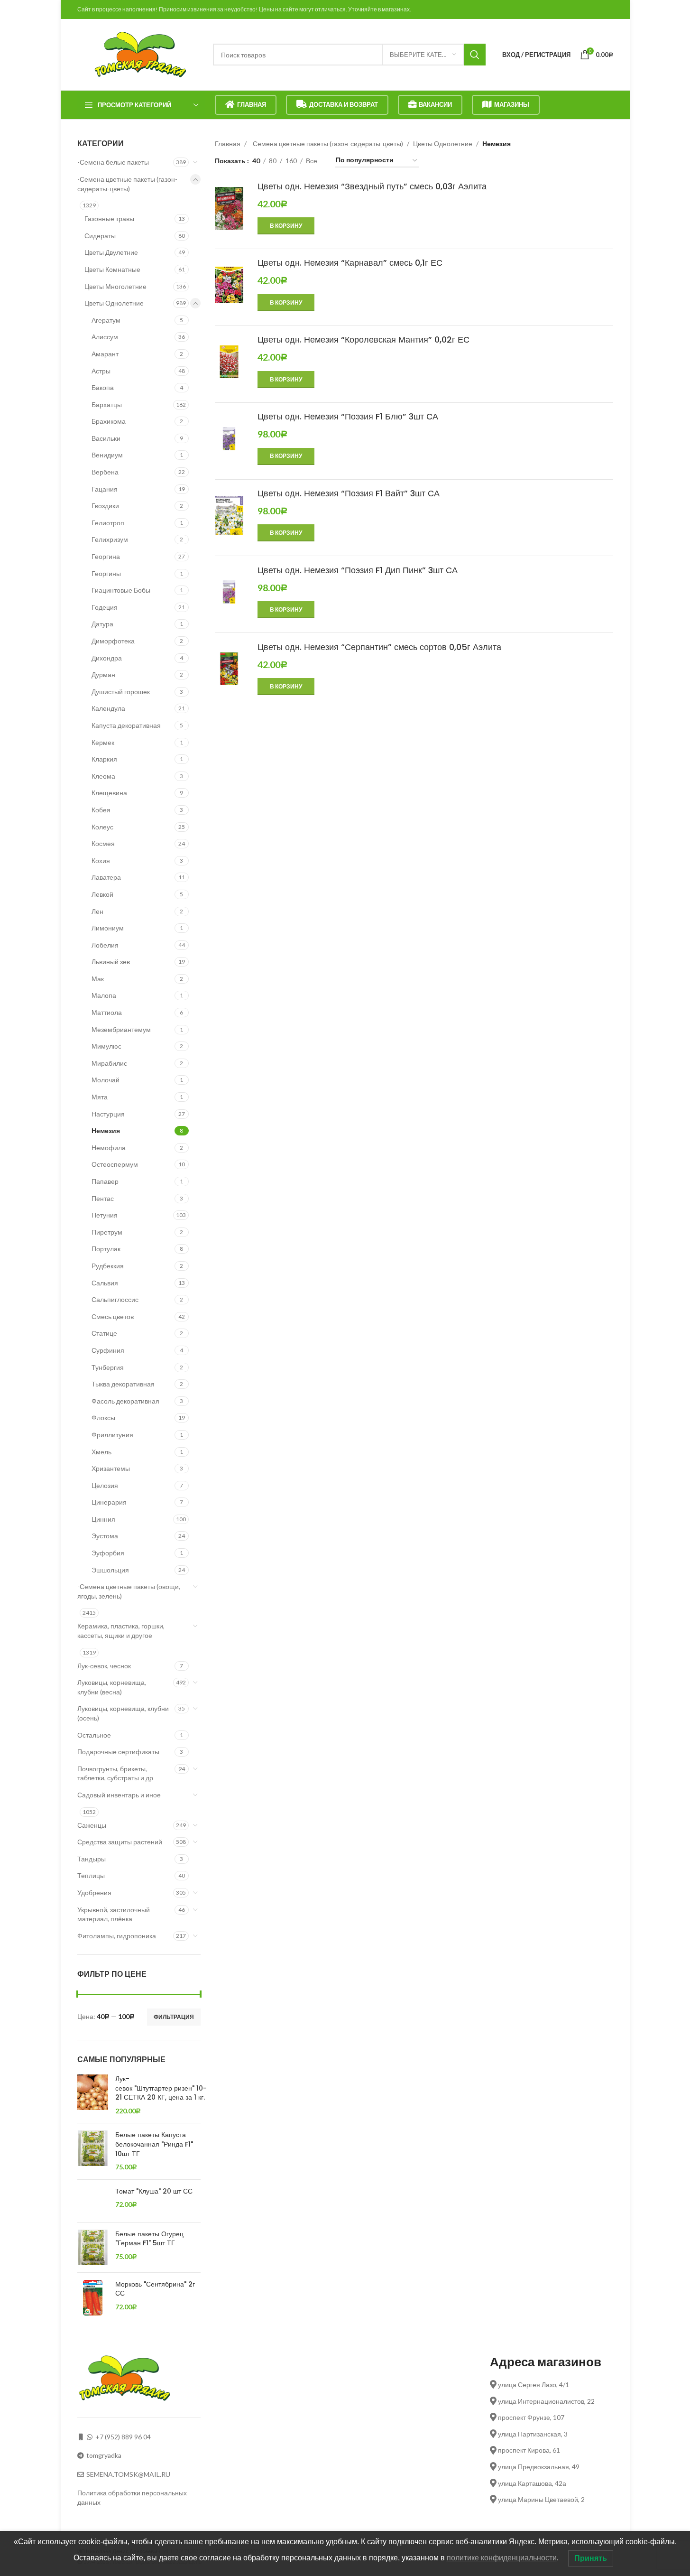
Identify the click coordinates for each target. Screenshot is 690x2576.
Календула (108, 708)
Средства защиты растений (120, 1842)
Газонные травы (109, 219)
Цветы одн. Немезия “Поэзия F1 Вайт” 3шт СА (350, 493)
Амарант (105, 354)
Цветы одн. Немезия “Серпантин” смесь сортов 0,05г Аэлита (379, 647)
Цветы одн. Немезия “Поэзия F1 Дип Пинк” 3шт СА (359, 570)
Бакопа (103, 387)
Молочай (106, 1080)
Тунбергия (108, 1367)
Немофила (109, 1148)
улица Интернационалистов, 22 (546, 2401)
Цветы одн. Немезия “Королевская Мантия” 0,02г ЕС (363, 339)
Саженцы (92, 1825)
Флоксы (103, 1418)
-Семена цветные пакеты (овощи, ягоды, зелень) (129, 1591)
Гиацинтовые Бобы (121, 590)
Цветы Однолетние (114, 303)
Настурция (108, 1114)
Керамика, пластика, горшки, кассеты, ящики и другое (121, 1631)
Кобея (101, 810)
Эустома (105, 1536)
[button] (286, 226)
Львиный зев (111, 962)
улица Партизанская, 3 (532, 2434)
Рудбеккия (108, 1266)
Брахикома (109, 421)
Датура (102, 624)
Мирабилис (109, 1063)
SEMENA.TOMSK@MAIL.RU (128, 2474)
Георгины (106, 573)
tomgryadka (104, 2455)
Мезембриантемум (121, 1029)
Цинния (103, 1519)
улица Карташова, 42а (531, 2483)
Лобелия (105, 945)
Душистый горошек (121, 692)
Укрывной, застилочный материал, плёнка (114, 1914)
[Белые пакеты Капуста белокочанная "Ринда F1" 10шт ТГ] (93, 2151)
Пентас (103, 1198)
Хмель (101, 1452)
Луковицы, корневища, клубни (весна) (112, 1687)
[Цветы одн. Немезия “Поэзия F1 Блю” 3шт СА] (229, 439)
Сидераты (100, 236)
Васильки (106, 438)
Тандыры (92, 1859)
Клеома (103, 776)
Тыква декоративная (123, 1384)
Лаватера (106, 877)
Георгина (106, 556)
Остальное (94, 1735)
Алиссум (105, 337)
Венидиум (107, 455)
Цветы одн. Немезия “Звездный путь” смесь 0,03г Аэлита (373, 186)
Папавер (105, 1181)
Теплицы (91, 1875)
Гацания (105, 489)
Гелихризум (110, 539)
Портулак (106, 1249)
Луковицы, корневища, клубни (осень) (123, 1713)
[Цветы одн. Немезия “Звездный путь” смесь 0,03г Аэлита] (229, 213)
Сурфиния (108, 1350)
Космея (103, 843)
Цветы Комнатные (112, 269)
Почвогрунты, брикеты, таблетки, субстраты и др (115, 1773)
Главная (252, 104)
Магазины (512, 104)
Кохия (101, 860)
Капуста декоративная (126, 725)
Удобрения (94, 1892)
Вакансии (435, 104)
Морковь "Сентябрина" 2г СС (155, 2289)
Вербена (105, 472)
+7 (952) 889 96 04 (123, 2437)
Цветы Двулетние (111, 252)
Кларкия (104, 759)
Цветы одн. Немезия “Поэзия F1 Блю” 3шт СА (349, 416)
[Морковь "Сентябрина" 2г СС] (93, 2298)
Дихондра (107, 658)
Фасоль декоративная (125, 1401)
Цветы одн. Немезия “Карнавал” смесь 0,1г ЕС (350, 263)
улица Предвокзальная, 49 (538, 2467)
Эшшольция (110, 1570)
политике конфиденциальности (502, 2558)
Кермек (103, 742)
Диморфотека (113, 641)
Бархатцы (107, 405)
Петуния (105, 1215)
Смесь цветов (113, 1316)
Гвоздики (105, 506)
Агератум (106, 320)
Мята (100, 1097)
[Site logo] (140, 54)
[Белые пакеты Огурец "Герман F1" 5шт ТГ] (93, 2247)
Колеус (102, 827)
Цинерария (109, 1502)
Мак (98, 979)
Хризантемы (111, 1468)
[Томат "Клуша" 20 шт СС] (93, 2201)
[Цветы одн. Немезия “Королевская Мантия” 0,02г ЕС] (229, 362)
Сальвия (105, 1283)
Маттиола (107, 1012)
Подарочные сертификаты (118, 1752)
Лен (97, 911)
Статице (104, 1333)
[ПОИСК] (475, 55)
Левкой (102, 894)
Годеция (105, 607)
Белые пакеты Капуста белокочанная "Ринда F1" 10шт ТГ (154, 2144)
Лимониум (108, 928)
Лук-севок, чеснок (104, 1666)
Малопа (104, 995)
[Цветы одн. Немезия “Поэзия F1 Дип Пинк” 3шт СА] (229, 592)
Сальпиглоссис (115, 1299)
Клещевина (109, 793)
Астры (101, 371)
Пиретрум (107, 1232)
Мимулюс (106, 1046)
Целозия (105, 1485)
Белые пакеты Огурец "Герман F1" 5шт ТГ (149, 2239)
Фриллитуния (112, 1435)
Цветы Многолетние (115, 286)
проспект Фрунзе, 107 (530, 2417)
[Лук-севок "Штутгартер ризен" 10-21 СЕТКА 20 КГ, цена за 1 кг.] (93, 2095)
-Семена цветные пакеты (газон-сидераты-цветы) (127, 184)
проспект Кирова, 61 (528, 2450)
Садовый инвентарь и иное (119, 1795)
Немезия (106, 1130)
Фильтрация (174, 2017)
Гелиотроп (108, 523)
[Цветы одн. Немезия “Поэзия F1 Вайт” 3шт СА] (229, 515)
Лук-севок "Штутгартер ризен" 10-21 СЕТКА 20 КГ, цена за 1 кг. (161, 2088)
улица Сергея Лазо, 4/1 (533, 2385)
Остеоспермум (115, 1164)
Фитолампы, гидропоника (117, 1936)
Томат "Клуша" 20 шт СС (154, 2191)
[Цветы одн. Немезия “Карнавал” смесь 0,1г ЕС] (229, 285)
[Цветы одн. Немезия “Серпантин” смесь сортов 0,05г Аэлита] (229, 669)
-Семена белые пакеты (113, 162)
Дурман (103, 674)
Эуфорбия (108, 1553)
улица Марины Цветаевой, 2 (541, 2499)
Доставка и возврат (344, 104)
